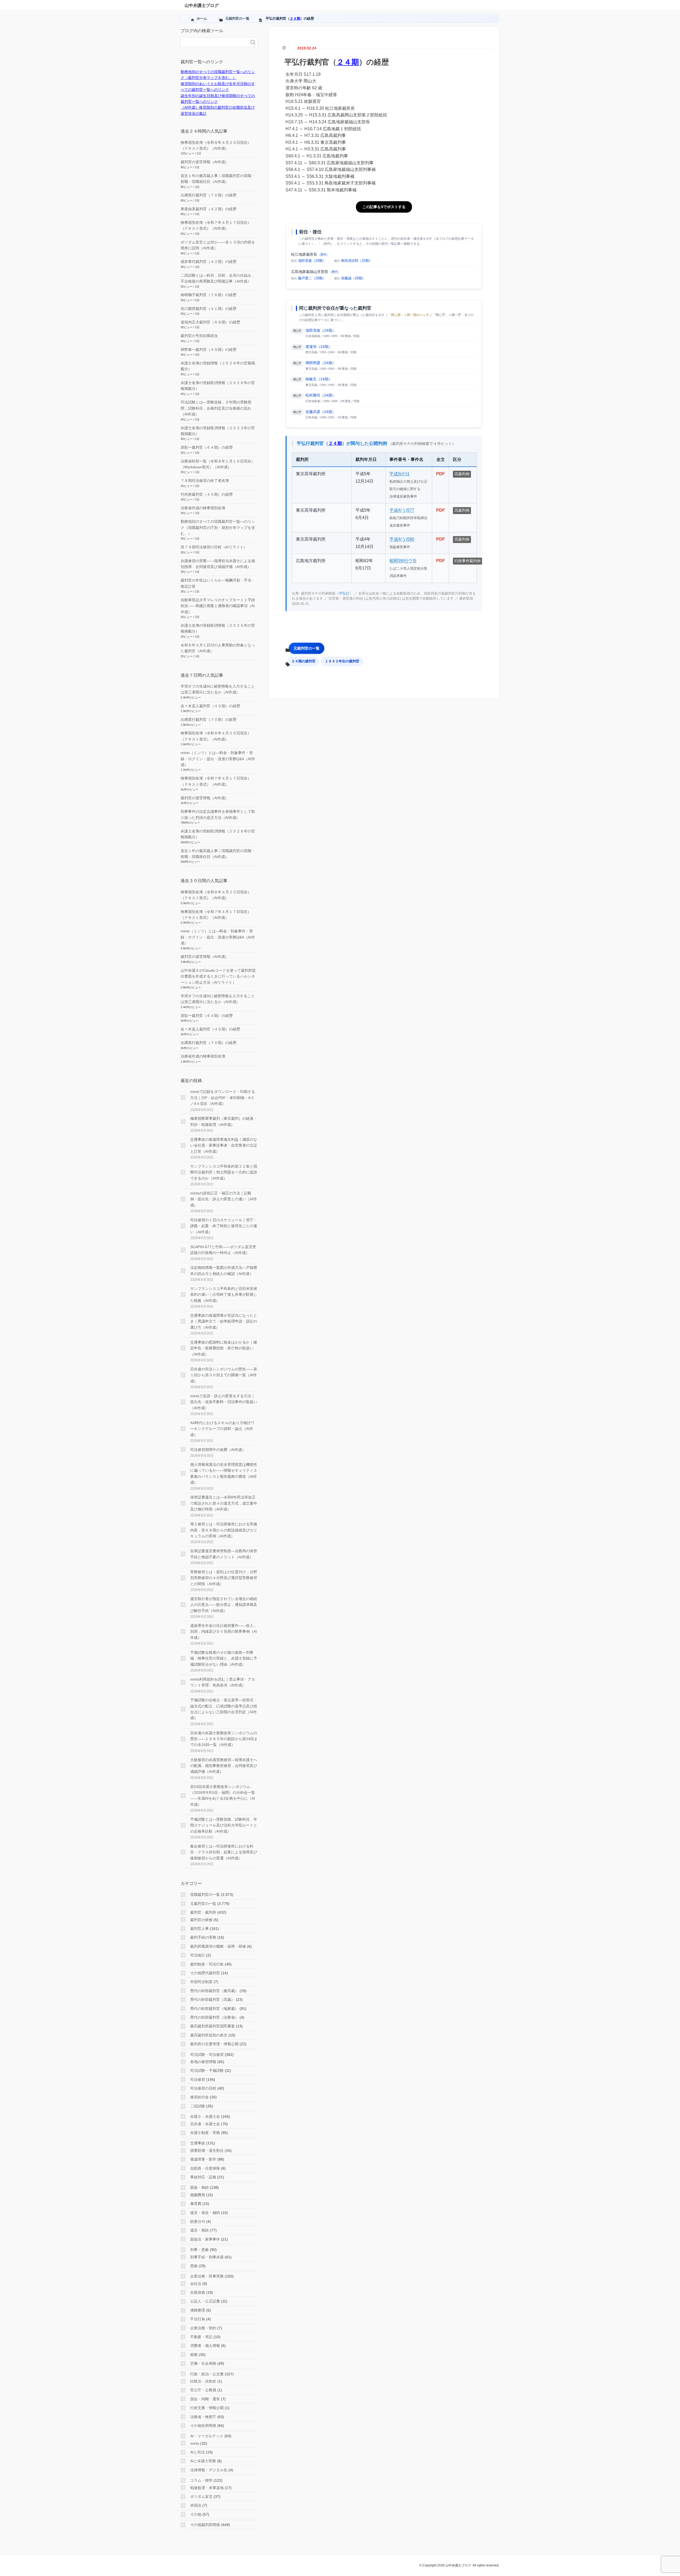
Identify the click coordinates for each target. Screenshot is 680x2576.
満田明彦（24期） (321, 363)
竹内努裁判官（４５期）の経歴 (207, 494)
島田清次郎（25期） (357, 261)
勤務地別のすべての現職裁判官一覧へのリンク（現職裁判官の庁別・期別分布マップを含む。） (218, 527)
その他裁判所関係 (205, 2525)
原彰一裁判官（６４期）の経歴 (207, 447)
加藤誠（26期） (353, 278)
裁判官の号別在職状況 (199, 336)
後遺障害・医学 (203, 2159)
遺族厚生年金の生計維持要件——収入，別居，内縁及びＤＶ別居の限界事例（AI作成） (224, 1632)
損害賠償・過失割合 (207, 2150)
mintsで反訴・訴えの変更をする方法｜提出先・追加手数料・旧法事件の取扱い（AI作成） (224, 1402)
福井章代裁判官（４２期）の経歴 (209, 262)
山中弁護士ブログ (202, 5)
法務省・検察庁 (203, 2417)
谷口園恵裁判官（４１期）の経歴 (209, 309)
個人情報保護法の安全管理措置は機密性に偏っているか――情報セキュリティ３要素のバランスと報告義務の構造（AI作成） (224, 1473)
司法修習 (198, 2080)
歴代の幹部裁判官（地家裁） (214, 2009)
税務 (194, 2355)
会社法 (196, 2284)
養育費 (196, 2204)
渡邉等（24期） (319, 347)
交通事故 (198, 2143)
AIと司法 (197, 2452)
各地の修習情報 (203, 2062)
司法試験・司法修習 (207, 2055)
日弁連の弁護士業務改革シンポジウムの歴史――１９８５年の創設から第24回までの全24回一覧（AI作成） (224, 1739)
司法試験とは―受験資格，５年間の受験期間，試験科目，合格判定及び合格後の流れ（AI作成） (216, 408)
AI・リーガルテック (207, 2436)
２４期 (295, 18)
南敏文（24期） (319, 379)
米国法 (196, 2505)
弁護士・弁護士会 (205, 2116)
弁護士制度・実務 (205, 2133)
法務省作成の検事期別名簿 (203, 508)
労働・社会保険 (203, 2363)
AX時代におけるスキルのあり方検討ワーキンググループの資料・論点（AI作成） (222, 1429)
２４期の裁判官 (303, 661)
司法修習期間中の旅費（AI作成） (218, 1450)
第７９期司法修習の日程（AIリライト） (214, 547)
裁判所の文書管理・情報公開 (214, 2044)
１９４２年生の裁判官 (342, 661)
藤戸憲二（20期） (312, 278)
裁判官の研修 (201, 1920)
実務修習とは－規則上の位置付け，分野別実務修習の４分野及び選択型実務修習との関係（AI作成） (224, 1578)
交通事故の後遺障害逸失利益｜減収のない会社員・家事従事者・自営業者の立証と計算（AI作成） (224, 1145)
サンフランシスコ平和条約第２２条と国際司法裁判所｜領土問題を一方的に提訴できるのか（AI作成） (224, 1172)
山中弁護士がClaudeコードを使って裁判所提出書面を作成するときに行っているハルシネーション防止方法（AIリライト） (218, 976)
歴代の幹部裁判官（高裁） (212, 2000)
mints (195, 2443)
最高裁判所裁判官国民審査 (212, 2026)
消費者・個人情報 (205, 2346)
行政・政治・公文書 (207, 2374)
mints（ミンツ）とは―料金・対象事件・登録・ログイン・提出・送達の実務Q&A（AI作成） (218, 759)
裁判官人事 (199, 1929)
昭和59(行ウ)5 (403, 561)
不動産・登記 (201, 2337)
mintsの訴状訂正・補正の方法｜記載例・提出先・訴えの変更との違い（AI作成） (224, 1199)
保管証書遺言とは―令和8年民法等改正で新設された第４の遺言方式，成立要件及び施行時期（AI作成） (224, 1503)
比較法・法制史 (203, 2381)
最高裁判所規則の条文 (209, 2035)
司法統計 (198, 1955)
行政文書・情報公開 (207, 2408)
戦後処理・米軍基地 (207, 2488)
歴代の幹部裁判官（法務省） (214, 2017)
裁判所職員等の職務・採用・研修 (218, 1946)
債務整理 (198, 2310)
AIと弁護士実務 (203, 2461)
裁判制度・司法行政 (207, 1964)
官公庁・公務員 (203, 2390)
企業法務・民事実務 (207, 2276)
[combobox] (214, 42)
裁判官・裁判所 (203, 1912)
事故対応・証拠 (203, 2177)
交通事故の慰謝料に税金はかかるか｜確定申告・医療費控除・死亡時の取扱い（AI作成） (224, 1348)
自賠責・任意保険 (205, 2168)
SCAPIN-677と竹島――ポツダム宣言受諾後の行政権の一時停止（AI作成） (223, 1250)
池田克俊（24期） (312, 261)
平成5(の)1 (399, 474)
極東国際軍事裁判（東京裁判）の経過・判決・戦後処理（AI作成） (224, 1121)
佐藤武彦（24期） (321, 412)
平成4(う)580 (402, 539)
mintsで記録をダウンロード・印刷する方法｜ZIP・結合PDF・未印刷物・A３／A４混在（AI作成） (223, 1098)
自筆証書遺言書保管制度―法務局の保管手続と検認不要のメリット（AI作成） (224, 1554)
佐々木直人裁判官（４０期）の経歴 (210, 706)
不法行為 (198, 2319)
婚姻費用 (198, 2195)
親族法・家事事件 (205, 2239)
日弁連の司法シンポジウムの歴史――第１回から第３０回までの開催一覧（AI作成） (224, 1375)
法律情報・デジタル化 (209, 2470)
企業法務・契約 (203, 2328)
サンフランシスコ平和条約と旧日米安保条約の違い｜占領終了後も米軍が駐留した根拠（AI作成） (224, 1295)
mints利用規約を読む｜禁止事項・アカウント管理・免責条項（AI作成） (223, 1682)
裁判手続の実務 (203, 1937)
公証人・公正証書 (205, 2301)
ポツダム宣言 (201, 2497)
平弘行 (344, 593)
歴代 (324, 255)
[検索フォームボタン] (253, 42)
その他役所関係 (203, 2426)
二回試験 (198, 2106)
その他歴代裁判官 (205, 1973)
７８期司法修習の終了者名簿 (205, 481)
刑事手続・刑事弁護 (207, 2257)
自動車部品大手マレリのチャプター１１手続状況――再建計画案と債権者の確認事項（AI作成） (218, 606)
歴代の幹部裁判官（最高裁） (214, 1991)
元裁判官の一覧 (307, 648)
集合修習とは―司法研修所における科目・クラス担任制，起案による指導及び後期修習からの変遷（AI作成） (224, 1852)
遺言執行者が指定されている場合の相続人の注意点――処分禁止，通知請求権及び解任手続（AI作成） (224, 1605)
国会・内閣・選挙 (205, 2399)
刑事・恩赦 (199, 2250)
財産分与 (198, 2221)
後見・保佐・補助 (205, 2213)
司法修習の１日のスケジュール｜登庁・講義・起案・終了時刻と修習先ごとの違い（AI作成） (224, 1226)
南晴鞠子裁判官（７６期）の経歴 (209, 295)
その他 (196, 2514)
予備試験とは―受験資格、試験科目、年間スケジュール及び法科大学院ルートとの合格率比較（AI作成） (224, 1825)
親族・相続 (199, 2187)
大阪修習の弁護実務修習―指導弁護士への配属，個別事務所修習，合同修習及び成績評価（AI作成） (224, 1766)
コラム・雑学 (201, 2480)
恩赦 (194, 2266)
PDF (441, 474)
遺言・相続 (199, 2230)
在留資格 (198, 2292)
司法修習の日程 (203, 2088)
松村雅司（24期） (321, 395)
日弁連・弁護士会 (205, 2124)
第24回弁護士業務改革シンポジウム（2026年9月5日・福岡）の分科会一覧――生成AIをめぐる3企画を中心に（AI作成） (223, 1796)
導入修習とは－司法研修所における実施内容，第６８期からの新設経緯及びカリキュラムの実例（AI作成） (224, 1530)
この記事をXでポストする (384, 207)
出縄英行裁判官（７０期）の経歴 (209, 195)
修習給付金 (199, 2097)
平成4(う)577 (402, 510)
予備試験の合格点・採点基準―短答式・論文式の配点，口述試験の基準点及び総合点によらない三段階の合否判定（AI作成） (224, 1709)
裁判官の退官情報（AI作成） (205, 162)
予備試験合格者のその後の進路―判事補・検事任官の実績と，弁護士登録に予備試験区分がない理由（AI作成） (224, 1658)
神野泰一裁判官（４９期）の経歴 (209, 350)
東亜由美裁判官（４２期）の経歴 (209, 209)
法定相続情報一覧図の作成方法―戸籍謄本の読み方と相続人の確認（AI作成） (224, 1270)
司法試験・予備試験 (207, 2070)
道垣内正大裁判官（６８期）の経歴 (210, 322)
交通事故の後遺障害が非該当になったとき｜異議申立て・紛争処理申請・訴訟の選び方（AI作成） (224, 1321)
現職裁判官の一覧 (205, 1895)
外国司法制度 (201, 1982)
